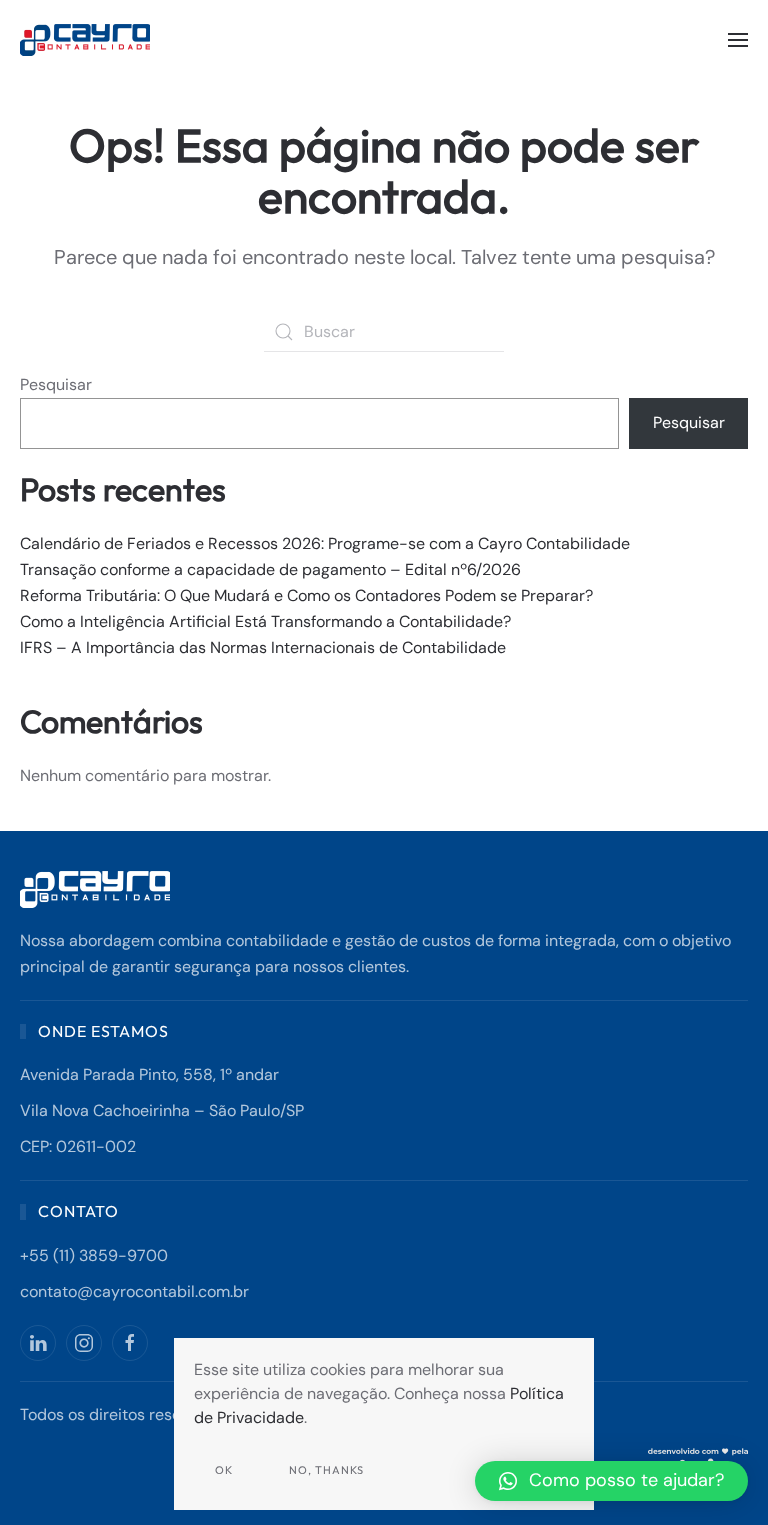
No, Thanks (326, 1470)
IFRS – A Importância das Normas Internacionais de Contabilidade (263, 647)
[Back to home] (87, 40)
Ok (224, 1470)
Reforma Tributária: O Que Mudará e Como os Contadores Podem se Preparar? (306, 595)
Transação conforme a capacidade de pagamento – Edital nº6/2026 (270, 569)
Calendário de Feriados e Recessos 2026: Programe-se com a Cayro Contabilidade (325, 543)
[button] (738, 40)
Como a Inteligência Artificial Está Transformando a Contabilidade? (265, 621)
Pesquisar (56, 384)
